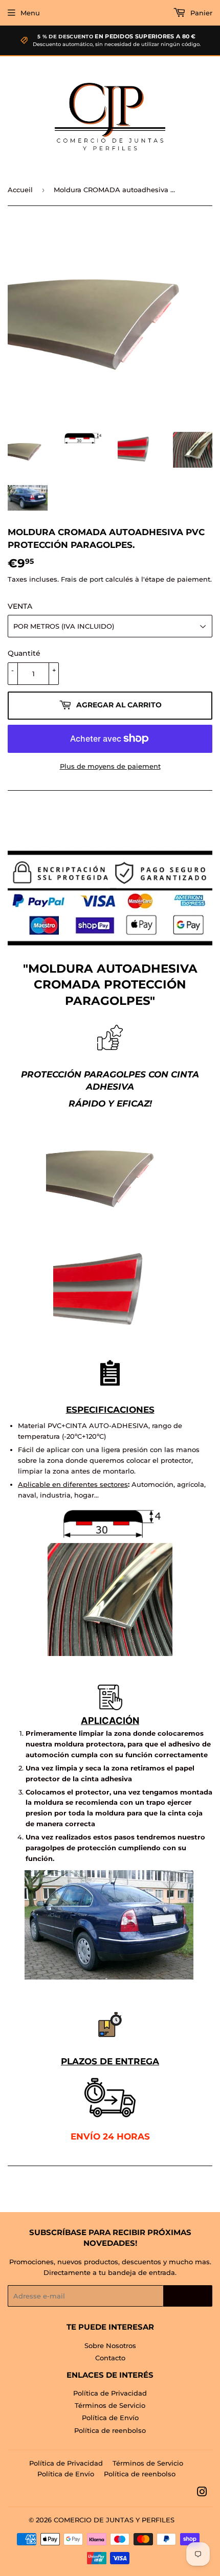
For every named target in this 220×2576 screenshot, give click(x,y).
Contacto (110, 2358)
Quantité (24, 653)
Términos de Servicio (110, 2405)
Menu (30, 13)
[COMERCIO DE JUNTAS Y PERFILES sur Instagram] (202, 2493)
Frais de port (82, 579)
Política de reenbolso (110, 2430)
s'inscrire (188, 2296)
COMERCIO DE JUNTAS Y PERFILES (114, 2520)
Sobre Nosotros (110, 2345)
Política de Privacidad (110, 2393)
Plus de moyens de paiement (110, 766)
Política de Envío (110, 2418)
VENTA (20, 606)
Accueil (20, 190)
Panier (200, 13)
